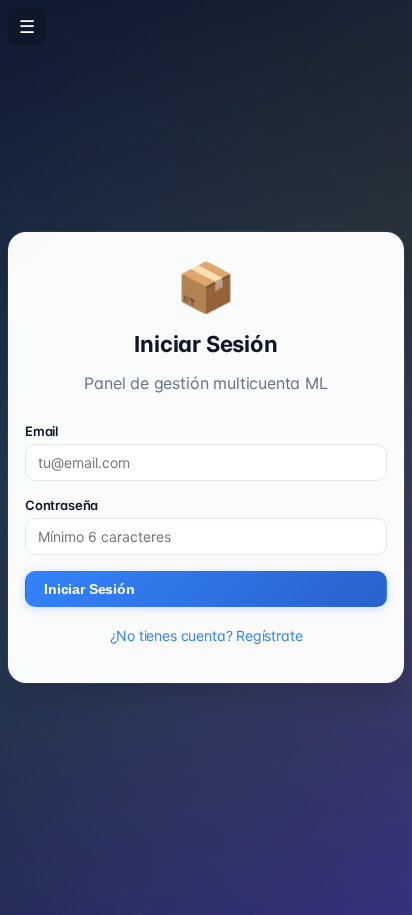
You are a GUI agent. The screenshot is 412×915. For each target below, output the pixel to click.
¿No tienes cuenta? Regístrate (206, 635)
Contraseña (61, 505)
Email (41, 431)
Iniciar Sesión (89, 589)
